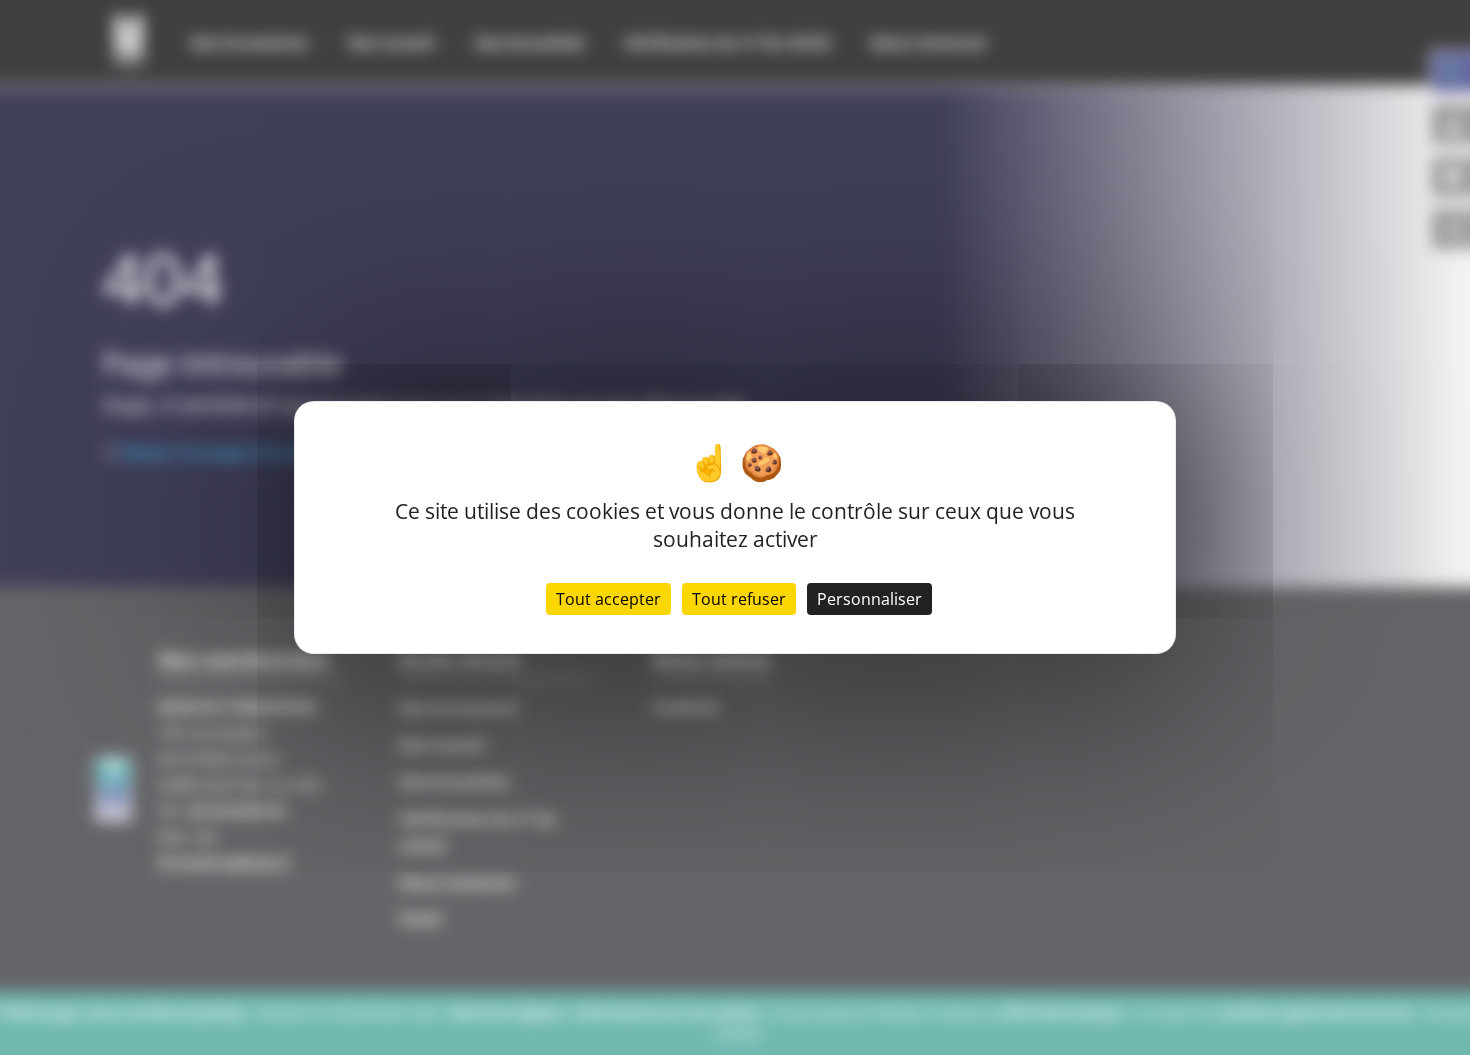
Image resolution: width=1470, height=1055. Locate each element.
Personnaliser (869, 599)
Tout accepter (608, 599)
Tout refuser (739, 599)
